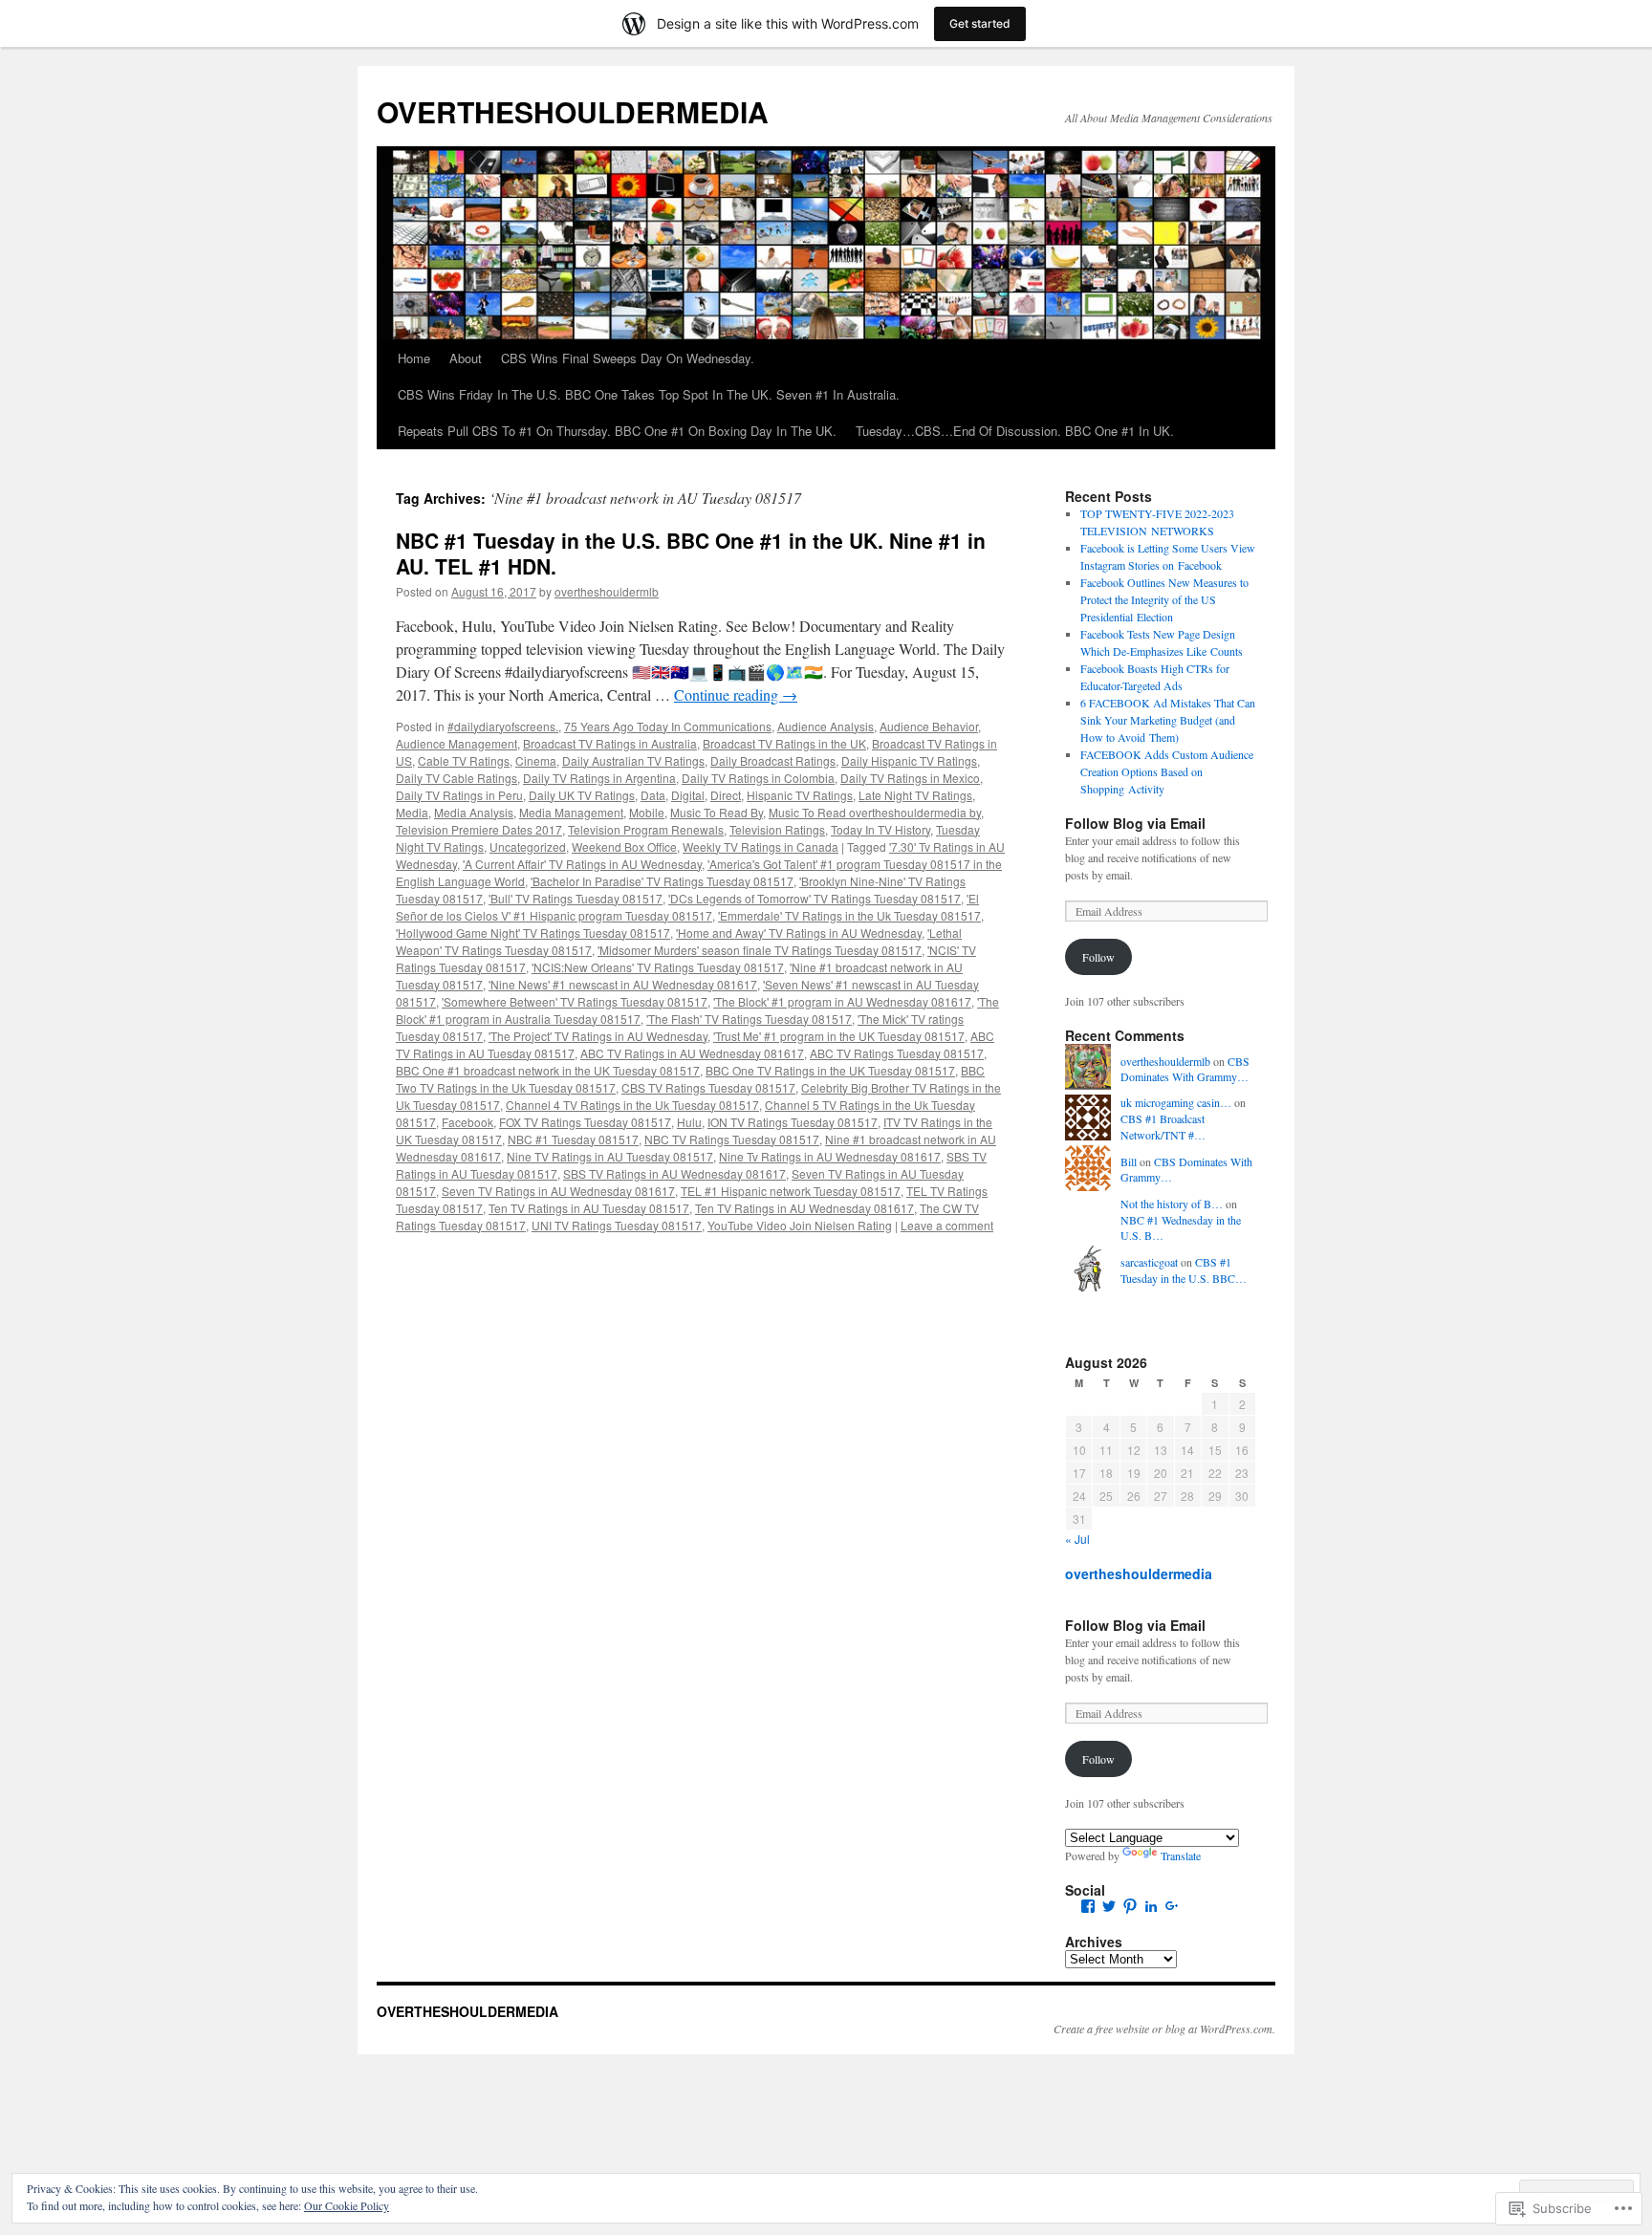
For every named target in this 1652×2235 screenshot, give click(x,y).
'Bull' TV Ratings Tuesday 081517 (576, 898)
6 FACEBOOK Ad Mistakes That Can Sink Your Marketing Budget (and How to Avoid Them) (1168, 720)
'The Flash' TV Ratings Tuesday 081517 (749, 1019)
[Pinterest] (1130, 1906)
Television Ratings (777, 829)
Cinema (536, 760)
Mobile (647, 812)
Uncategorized (528, 846)
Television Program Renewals (646, 829)
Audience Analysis (826, 726)
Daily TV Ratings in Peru (459, 795)
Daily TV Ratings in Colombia (758, 778)
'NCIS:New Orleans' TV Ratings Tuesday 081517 (658, 967)
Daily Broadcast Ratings (773, 760)
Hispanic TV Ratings (800, 795)
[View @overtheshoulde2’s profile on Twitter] (1109, 1906)
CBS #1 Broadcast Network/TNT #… (1163, 1127)
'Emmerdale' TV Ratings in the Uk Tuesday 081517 (849, 915)
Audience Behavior (929, 726)
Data (653, 795)
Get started (980, 23)
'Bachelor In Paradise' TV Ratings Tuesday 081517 (662, 881)
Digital (688, 795)
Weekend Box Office (624, 846)
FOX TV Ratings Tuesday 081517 (585, 1122)
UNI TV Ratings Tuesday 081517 (617, 1225)
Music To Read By (717, 812)
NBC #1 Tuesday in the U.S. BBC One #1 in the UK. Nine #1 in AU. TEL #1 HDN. (691, 553)
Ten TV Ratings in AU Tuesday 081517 (589, 1208)
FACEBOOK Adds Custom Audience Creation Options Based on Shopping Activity (1167, 771)
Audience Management (456, 743)
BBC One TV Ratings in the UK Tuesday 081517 (830, 1070)
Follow (1098, 957)
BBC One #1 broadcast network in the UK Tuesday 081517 (548, 1070)
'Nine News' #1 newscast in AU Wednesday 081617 (623, 984)
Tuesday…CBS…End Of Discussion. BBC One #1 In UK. (1015, 431)
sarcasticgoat (1149, 1262)
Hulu (689, 1122)
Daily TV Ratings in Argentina (599, 778)
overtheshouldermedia (1139, 1573)
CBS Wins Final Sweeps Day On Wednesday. (628, 358)
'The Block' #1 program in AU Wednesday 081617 (842, 1001)
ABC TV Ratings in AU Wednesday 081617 (692, 1053)
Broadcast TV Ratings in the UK (784, 743)
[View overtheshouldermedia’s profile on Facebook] (1088, 1906)
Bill (1129, 1161)
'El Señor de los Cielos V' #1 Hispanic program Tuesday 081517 (687, 907)
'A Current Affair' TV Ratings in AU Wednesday (582, 864)
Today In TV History (880, 829)
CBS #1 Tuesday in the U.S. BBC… (1184, 1270)
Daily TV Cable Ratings (456, 778)
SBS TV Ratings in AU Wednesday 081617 (674, 1173)
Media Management (571, 812)
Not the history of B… (1172, 1204)
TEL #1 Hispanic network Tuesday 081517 (791, 1191)
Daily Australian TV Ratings (633, 760)
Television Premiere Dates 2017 (479, 829)
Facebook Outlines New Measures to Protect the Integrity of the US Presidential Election (1164, 599)
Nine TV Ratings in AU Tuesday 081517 (610, 1156)
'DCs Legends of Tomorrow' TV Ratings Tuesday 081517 (815, 898)
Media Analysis (474, 812)
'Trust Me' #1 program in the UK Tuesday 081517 (839, 1036)
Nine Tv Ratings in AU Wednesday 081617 (830, 1156)
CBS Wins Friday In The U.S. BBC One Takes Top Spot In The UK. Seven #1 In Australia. (649, 394)
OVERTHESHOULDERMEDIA (573, 111)
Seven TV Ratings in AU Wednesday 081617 (558, 1191)
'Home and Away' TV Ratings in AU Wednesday (799, 933)
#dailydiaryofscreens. (503, 726)
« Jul (1077, 1539)
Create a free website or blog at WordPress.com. (1164, 2029)
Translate (1181, 1855)
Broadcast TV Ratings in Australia (610, 743)
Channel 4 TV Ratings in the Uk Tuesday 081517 (632, 1105)
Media (412, 812)
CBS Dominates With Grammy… (1185, 1069)
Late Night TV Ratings (915, 795)
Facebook (467, 1122)
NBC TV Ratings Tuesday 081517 (732, 1139)
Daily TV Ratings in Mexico (910, 778)
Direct (726, 795)
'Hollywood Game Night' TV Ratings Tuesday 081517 (533, 933)
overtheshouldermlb (607, 591)
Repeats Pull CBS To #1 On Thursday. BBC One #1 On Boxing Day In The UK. (617, 431)
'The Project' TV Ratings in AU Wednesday (598, 1036)
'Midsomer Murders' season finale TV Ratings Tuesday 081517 (760, 950)
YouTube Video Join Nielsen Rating (800, 1225)
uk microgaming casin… (1176, 1102)
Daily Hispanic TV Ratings (909, 760)
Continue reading (736, 694)
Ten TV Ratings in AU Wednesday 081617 (804, 1208)
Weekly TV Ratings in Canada (761, 846)
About (466, 358)
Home (414, 358)
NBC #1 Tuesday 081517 (573, 1139)
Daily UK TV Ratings (582, 795)
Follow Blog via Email (1135, 823)
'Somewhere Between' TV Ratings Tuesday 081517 (575, 1001)
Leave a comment (947, 1225)
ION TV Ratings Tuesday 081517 (793, 1122)
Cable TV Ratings (464, 760)
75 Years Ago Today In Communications (668, 726)
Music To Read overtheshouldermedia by (875, 812)
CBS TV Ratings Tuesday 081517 (708, 1087)
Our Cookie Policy (347, 2205)
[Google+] (1172, 1906)
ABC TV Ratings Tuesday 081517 (897, 1053)
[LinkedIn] (1151, 1906)
